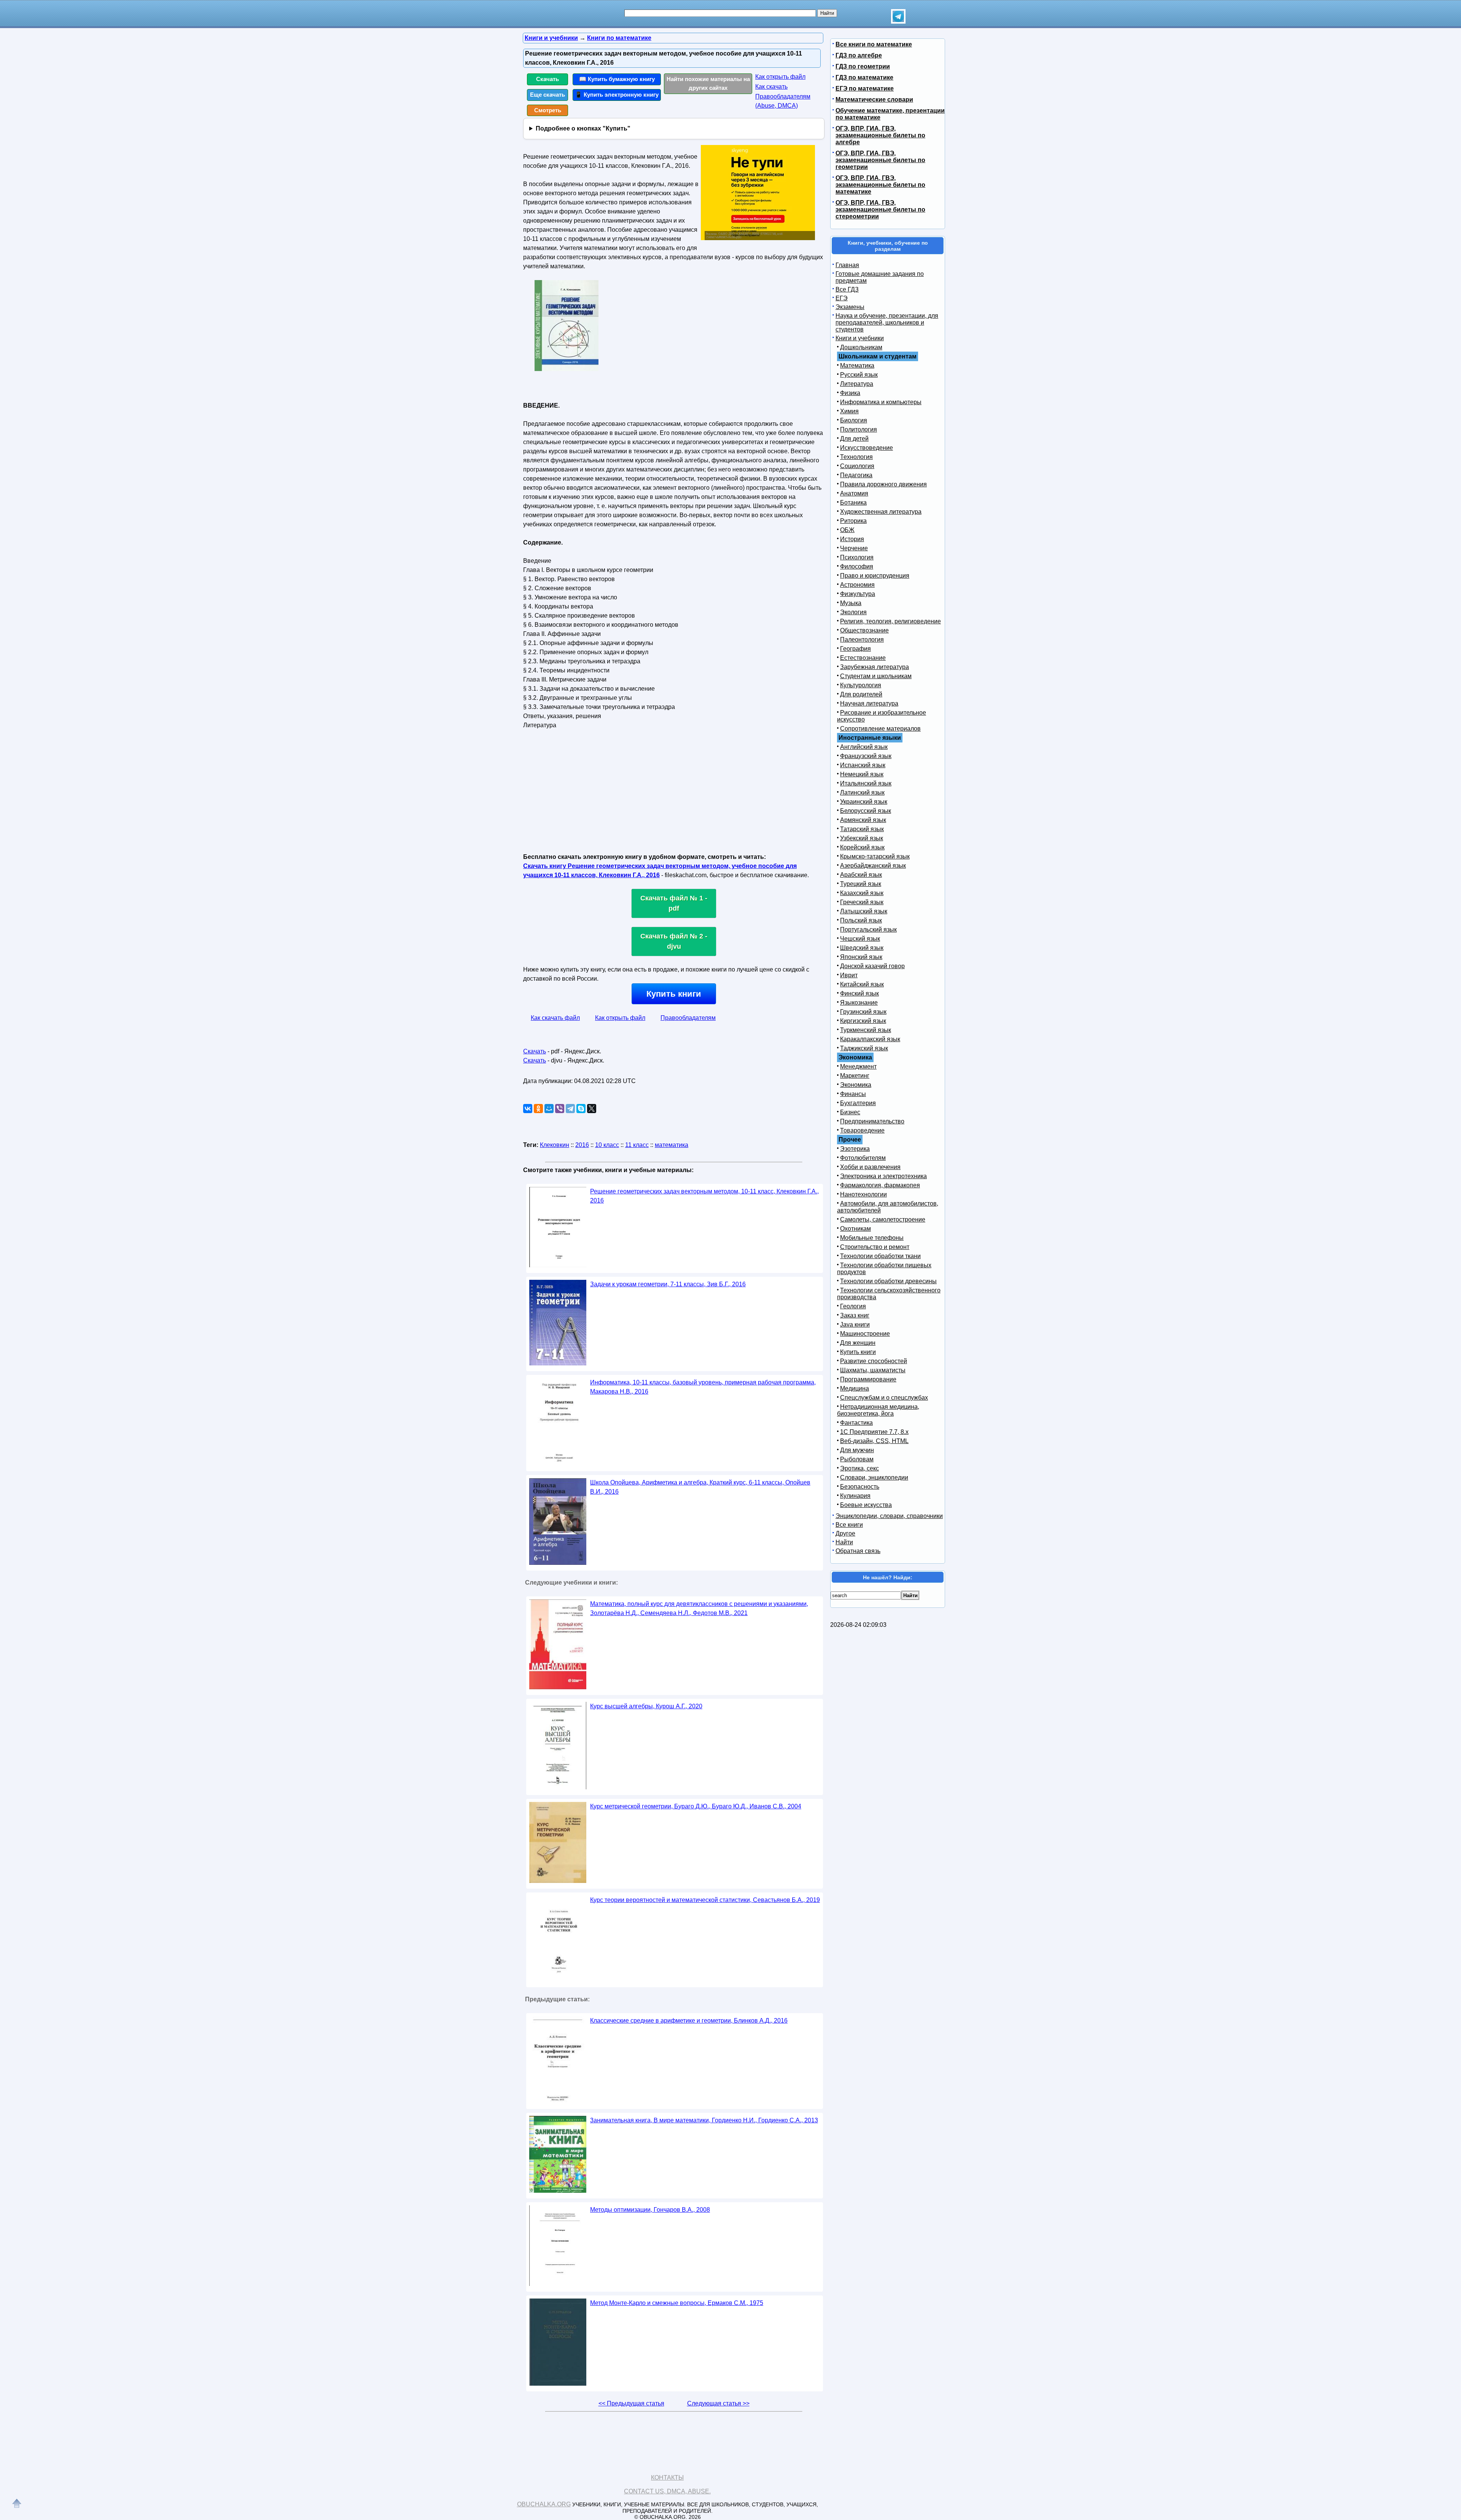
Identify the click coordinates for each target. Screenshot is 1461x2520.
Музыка (851, 603)
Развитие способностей (874, 1361)
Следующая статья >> (718, 2403)
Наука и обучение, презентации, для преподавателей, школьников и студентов (887, 323)
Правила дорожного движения (883, 484)
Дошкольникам (861, 347)
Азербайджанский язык (873, 866)
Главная (847, 265)
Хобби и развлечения (870, 1167)
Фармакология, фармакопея (880, 1185)
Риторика (853, 521)
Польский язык (861, 920)
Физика (850, 393)
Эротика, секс (859, 1468)
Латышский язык (864, 911)
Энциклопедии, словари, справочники (889, 1516)
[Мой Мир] (549, 1109)
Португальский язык (868, 929)
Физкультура (858, 594)
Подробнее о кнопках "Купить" (583, 128)
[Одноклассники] (538, 1109)
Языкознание (859, 1003)
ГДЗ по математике (864, 77)
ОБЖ (847, 530)
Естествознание (863, 658)
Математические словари (874, 100)
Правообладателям (688, 1018)
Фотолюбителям (863, 1158)
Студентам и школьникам (876, 676)
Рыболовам (857, 1459)
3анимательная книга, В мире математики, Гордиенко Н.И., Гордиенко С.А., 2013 (704, 2120)
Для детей (854, 439)
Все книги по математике (874, 44)
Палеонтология (862, 640)
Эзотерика (855, 1149)
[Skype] (581, 1109)
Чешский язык (860, 939)
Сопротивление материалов (880, 729)
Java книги (855, 1325)
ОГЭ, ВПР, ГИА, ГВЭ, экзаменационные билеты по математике (880, 185)
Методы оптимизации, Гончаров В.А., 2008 (650, 2210)
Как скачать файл (555, 1018)
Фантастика (856, 1423)
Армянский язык (863, 820)
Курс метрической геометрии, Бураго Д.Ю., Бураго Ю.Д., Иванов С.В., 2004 (696, 1806)
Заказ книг (855, 1315)
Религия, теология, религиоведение (890, 621)
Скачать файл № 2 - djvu (674, 941)
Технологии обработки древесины (888, 1281)
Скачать (547, 79)
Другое (845, 1533)
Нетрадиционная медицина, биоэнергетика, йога (878, 1410)
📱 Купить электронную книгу (617, 95)
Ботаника (853, 503)
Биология (854, 420)
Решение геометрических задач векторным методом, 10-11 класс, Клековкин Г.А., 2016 (704, 1196)
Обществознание (864, 630)
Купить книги (674, 994)
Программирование (868, 1379)
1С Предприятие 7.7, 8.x (874, 1432)
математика (672, 1145)
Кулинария (855, 1496)
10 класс (607, 1145)
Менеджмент (858, 1066)
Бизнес (850, 1112)
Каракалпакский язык (870, 1039)
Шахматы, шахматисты (873, 1370)
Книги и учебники (860, 338)
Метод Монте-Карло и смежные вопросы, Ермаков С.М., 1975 (677, 2303)
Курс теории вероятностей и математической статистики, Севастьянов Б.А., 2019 (705, 1900)
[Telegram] (570, 1109)
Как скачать (771, 87)
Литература (857, 384)
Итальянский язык (866, 783)
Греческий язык (862, 902)
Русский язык (859, 375)
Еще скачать (547, 95)
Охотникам (855, 1229)
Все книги (849, 1525)
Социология (857, 466)
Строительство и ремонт (875, 1247)
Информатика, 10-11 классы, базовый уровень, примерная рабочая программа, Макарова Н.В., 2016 (703, 1387)
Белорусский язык (866, 811)
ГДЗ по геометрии (863, 66)
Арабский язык (861, 875)
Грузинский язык (863, 1012)
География (855, 649)
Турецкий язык (861, 884)
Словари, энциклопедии (874, 1477)
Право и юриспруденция (875, 576)
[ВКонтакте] (528, 1109)
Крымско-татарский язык (875, 856)
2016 (582, 1145)
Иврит (849, 975)
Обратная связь (858, 1551)
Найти (844, 1542)
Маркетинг (855, 1076)
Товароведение (862, 1130)
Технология (856, 457)
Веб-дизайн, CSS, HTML (874, 1441)
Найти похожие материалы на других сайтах (708, 83)
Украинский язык (864, 802)
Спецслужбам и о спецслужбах (884, 1398)
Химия (849, 411)
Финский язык (859, 993)
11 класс (637, 1145)
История (852, 539)
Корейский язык (862, 847)
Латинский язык (862, 792)
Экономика (856, 1085)
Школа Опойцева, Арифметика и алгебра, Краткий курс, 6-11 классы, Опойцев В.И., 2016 (700, 1487)
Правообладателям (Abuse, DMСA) (783, 101)
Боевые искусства (866, 1505)
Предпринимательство (872, 1121)
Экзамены (850, 307)
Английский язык (864, 747)
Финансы (853, 1094)
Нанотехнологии (863, 1194)
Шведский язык (862, 948)
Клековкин (555, 1145)
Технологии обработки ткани (880, 1256)
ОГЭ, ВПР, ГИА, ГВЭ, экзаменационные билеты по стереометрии (880, 209)
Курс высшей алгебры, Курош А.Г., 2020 (646, 1706)
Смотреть (548, 110)
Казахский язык (862, 893)
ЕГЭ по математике (865, 88)
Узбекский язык (862, 838)
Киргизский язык (863, 1021)
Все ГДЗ (847, 289)
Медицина (855, 1388)
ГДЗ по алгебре (859, 55)
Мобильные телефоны (872, 1238)
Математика (857, 366)
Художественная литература (881, 512)
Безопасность (860, 1487)
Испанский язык (863, 765)
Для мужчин (857, 1450)
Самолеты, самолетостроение (883, 1219)
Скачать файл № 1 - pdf (674, 903)
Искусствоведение (867, 448)
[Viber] (560, 1109)
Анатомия (854, 493)
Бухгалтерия (858, 1103)
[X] (592, 1109)
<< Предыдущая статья (631, 2403)
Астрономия (857, 585)
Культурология (861, 685)
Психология (857, 557)
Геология (853, 1306)
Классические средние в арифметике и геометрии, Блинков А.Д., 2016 (689, 2021)
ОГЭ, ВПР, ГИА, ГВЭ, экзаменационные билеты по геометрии (880, 160)
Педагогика (856, 475)
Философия (857, 566)
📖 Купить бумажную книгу (617, 79)
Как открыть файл (780, 77)
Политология (859, 429)
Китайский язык (862, 984)
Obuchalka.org (544, 2504)
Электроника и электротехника (883, 1176)
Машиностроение (865, 1334)
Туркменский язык (866, 1030)
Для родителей (861, 694)
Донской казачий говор (872, 966)
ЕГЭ (842, 298)
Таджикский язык (864, 1048)
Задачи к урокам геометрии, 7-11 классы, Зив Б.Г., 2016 (668, 1284)
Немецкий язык (862, 774)
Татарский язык (862, 829)
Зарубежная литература (875, 667)
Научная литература (869, 703)
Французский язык (866, 756)
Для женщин (858, 1343)
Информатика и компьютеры (881, 402)
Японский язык (861, 957)
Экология (853, 612)
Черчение (854, 548)
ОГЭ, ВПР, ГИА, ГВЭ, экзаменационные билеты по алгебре (880, 135)
